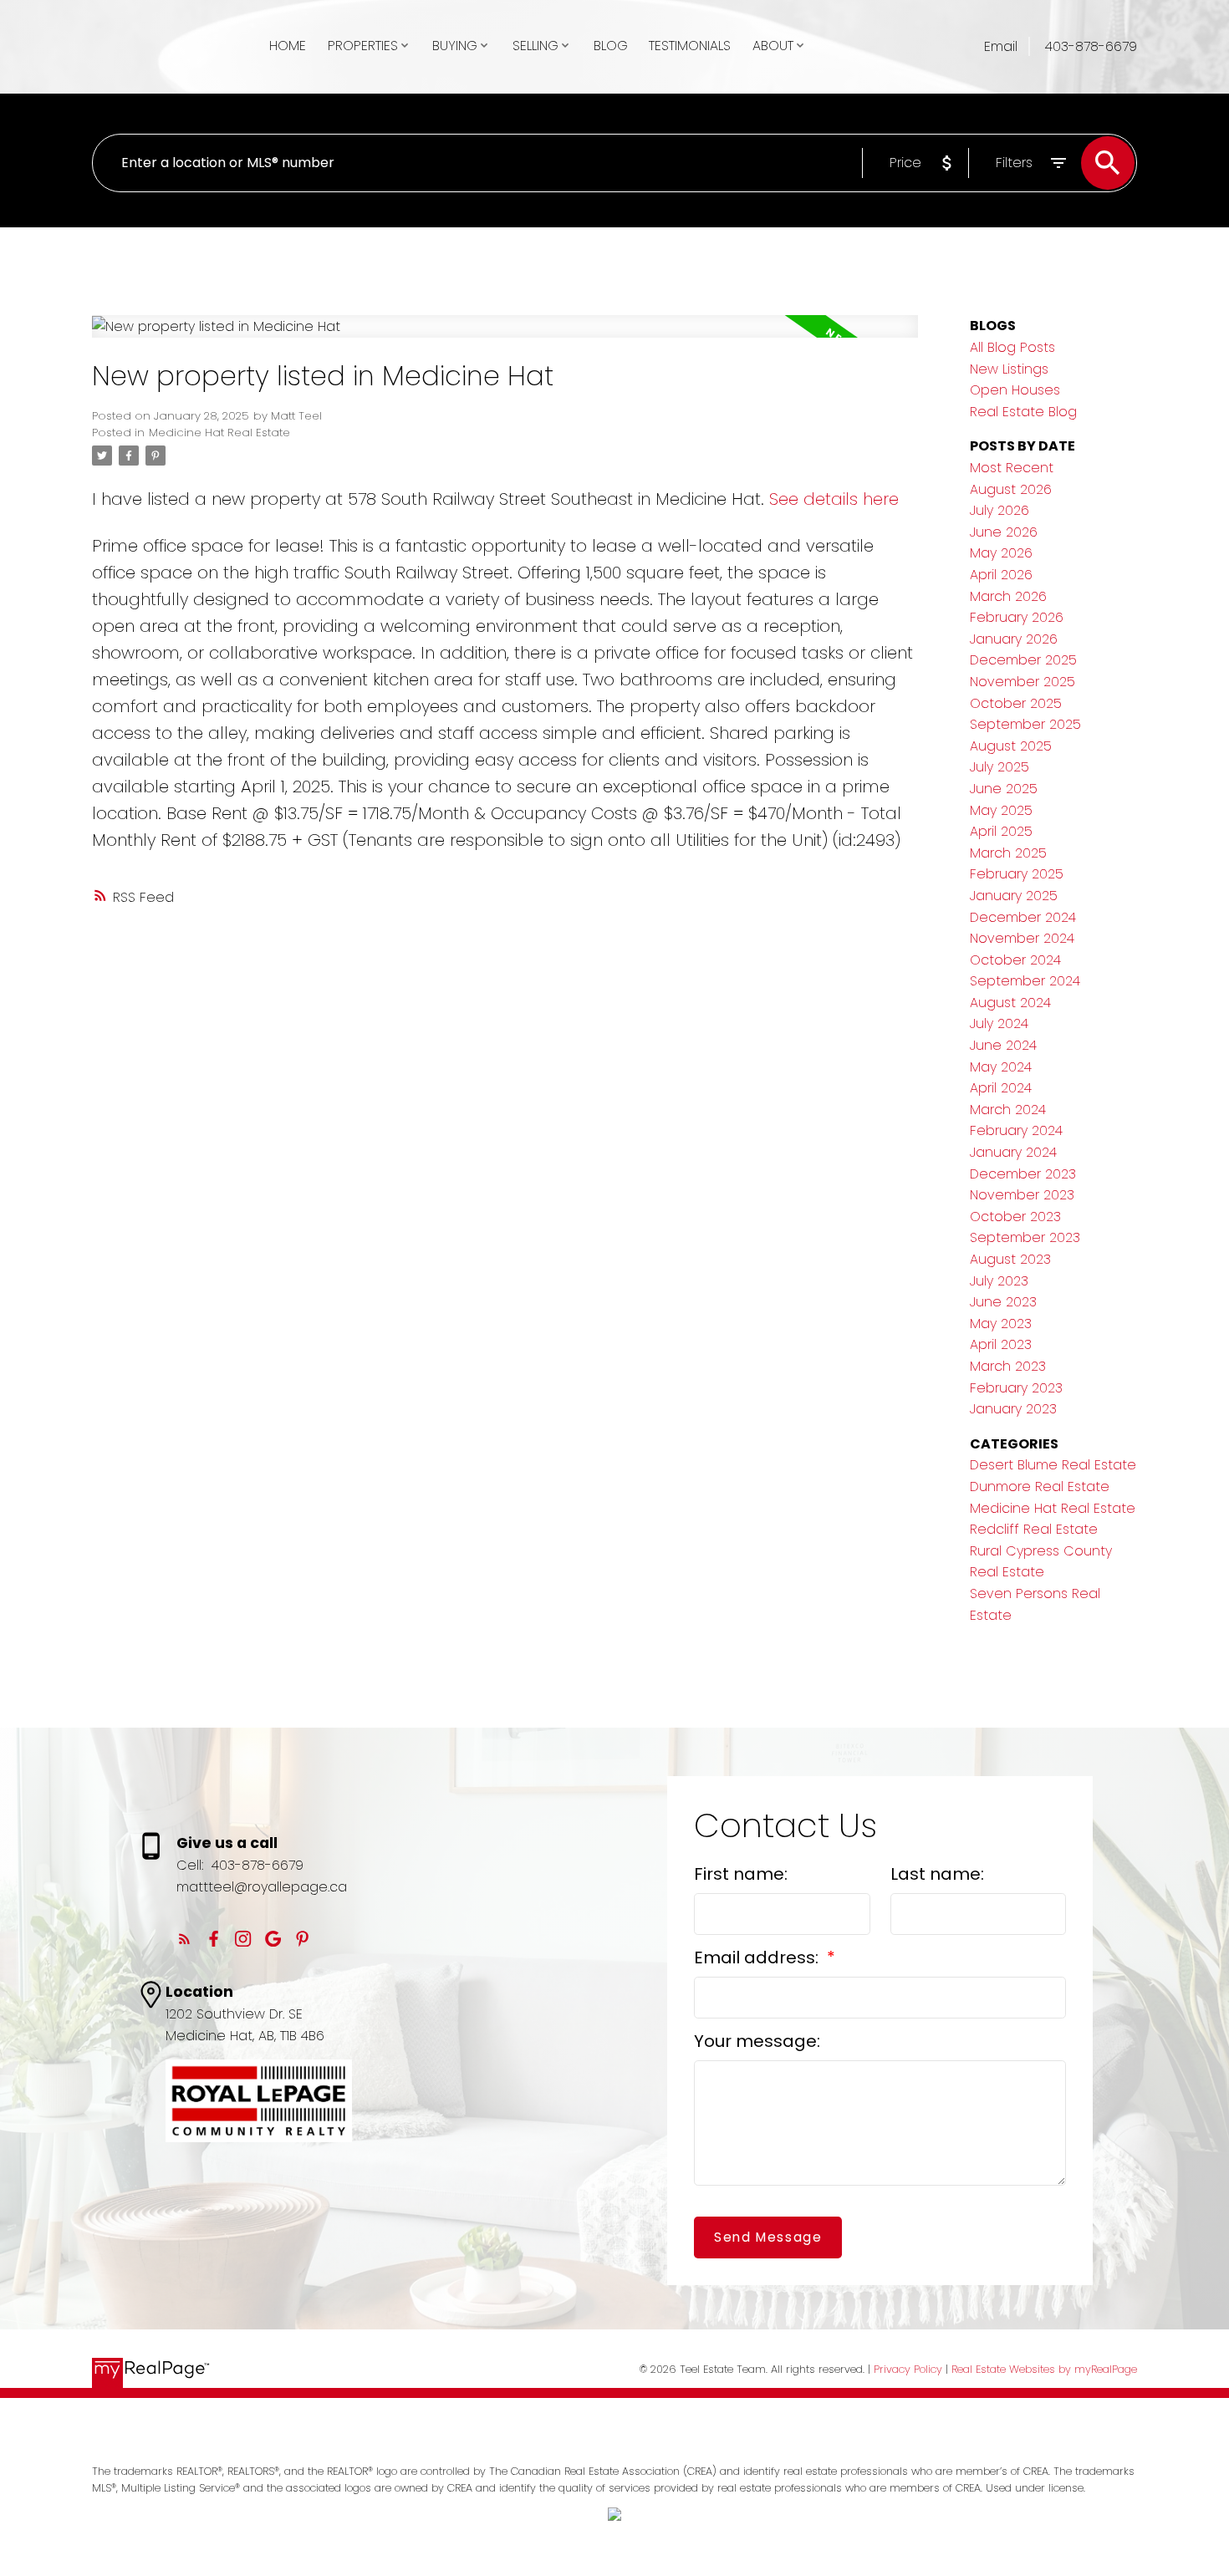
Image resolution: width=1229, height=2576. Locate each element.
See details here (834, 499)
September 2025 (1025, 724)
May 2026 (1001, 553)
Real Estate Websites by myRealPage (1044, 2369)
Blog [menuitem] (611, 46)
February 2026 (1017, 617)
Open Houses (1015, 390)
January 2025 (1014, 896)
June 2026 (1004, 532)
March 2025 (1008, 853)
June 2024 (1003, 1045)
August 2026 (1011, 489)
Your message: (757, 2041)
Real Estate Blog (1023, 412)
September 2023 (1025, 1237)
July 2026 (1000, 510)
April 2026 (1001, 575)
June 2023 (1003, 1302)
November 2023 (1022, 1195)
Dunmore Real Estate (1040, 1487)
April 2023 (1001, 1344)
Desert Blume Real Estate (1053, 1465)
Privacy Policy (908, 2369)
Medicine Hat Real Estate (219, 433)
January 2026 (1014, 639)
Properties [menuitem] (363, 46)
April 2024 (1001, 1088)
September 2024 (1025, 981)
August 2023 (1010, 1259)
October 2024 (1015, 960)
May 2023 (1001, 1324)
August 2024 (1010, 1003)
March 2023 (1008, 1366)
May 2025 (1001, 810)
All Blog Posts (1012, 347)
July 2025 (1000, 767)
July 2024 (999, 1023)
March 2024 (1008, 1110)
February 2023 (1016, 1388)
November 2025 (1022, 682)
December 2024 (1023, 917)
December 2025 (1023, 660)
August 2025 (1011, 746)
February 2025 (1017, 874)
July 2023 (999, 1281)
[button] (184, 1939)
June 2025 (1004, 789)
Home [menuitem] (288, 46)
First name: (741, 1874)
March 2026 (1008, 596)
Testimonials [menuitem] (690, 46)
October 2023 (1015, 1217)
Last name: (937, 1874)
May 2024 (1001, 1067)
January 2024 (1013, 1152)
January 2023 (1013, 1409)
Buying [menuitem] (455, 46)
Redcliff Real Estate (1034, 1529)
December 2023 (1023, 1174)
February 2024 (1016, 1130)
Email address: (758, 1957)
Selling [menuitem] (535, 46)
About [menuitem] (773, 46)
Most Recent (1012, 468)
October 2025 (1016, 703)
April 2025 (1001, 831)
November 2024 (1022, 938)
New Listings (1009, 369)
